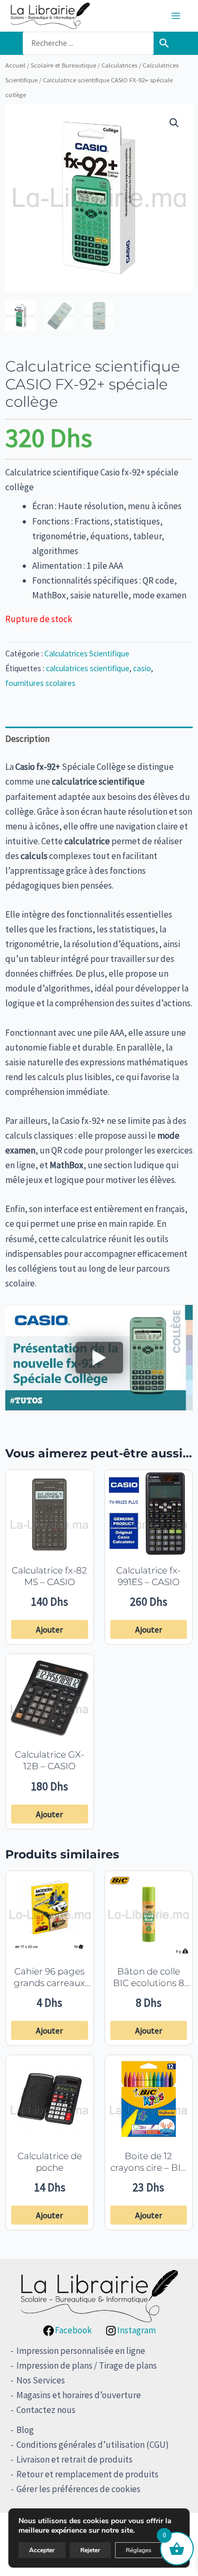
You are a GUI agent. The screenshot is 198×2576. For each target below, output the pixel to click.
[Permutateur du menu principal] (176, 16)
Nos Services (41, 2380)
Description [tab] (27, 739)
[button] (174, 123)
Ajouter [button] (49, 1629)
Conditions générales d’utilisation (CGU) (93, 2445)
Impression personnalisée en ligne (81, 2351)
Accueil (15, 65)
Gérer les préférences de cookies (78, 2489)
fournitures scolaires (40, 683)
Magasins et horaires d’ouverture (79, 2395)
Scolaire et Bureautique (63, 65)
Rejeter (90, 2550)
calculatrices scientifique (88, 668)
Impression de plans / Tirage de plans (87, 2365)
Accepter (42, 2550)
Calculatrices (119, 65)
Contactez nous (46, 2410)
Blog (25, 2430)
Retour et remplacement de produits (87, 2474)
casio (142, 668)
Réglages (139, 2550)
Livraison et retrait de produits (74, 2459)
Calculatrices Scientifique (87, 653)
